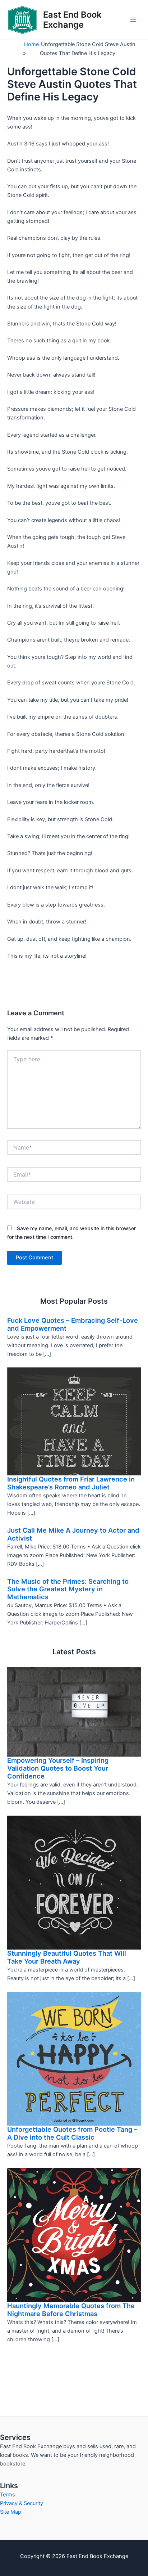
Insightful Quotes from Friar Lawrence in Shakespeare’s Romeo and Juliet (71, 1483)
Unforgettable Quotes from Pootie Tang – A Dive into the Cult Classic (72, 2133)
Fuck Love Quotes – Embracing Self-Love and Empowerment (73, 1324)
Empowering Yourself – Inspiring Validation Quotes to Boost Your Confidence (58, 1768)
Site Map (11, 2512)
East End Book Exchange (72, 20)
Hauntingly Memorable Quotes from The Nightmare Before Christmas (71, 2310)
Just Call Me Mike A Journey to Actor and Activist (73, 1534)
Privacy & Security (22, 2503)
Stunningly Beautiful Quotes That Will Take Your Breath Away (67, 1957)
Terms (8, 2495)
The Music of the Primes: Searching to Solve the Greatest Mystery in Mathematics (68, 1589)
